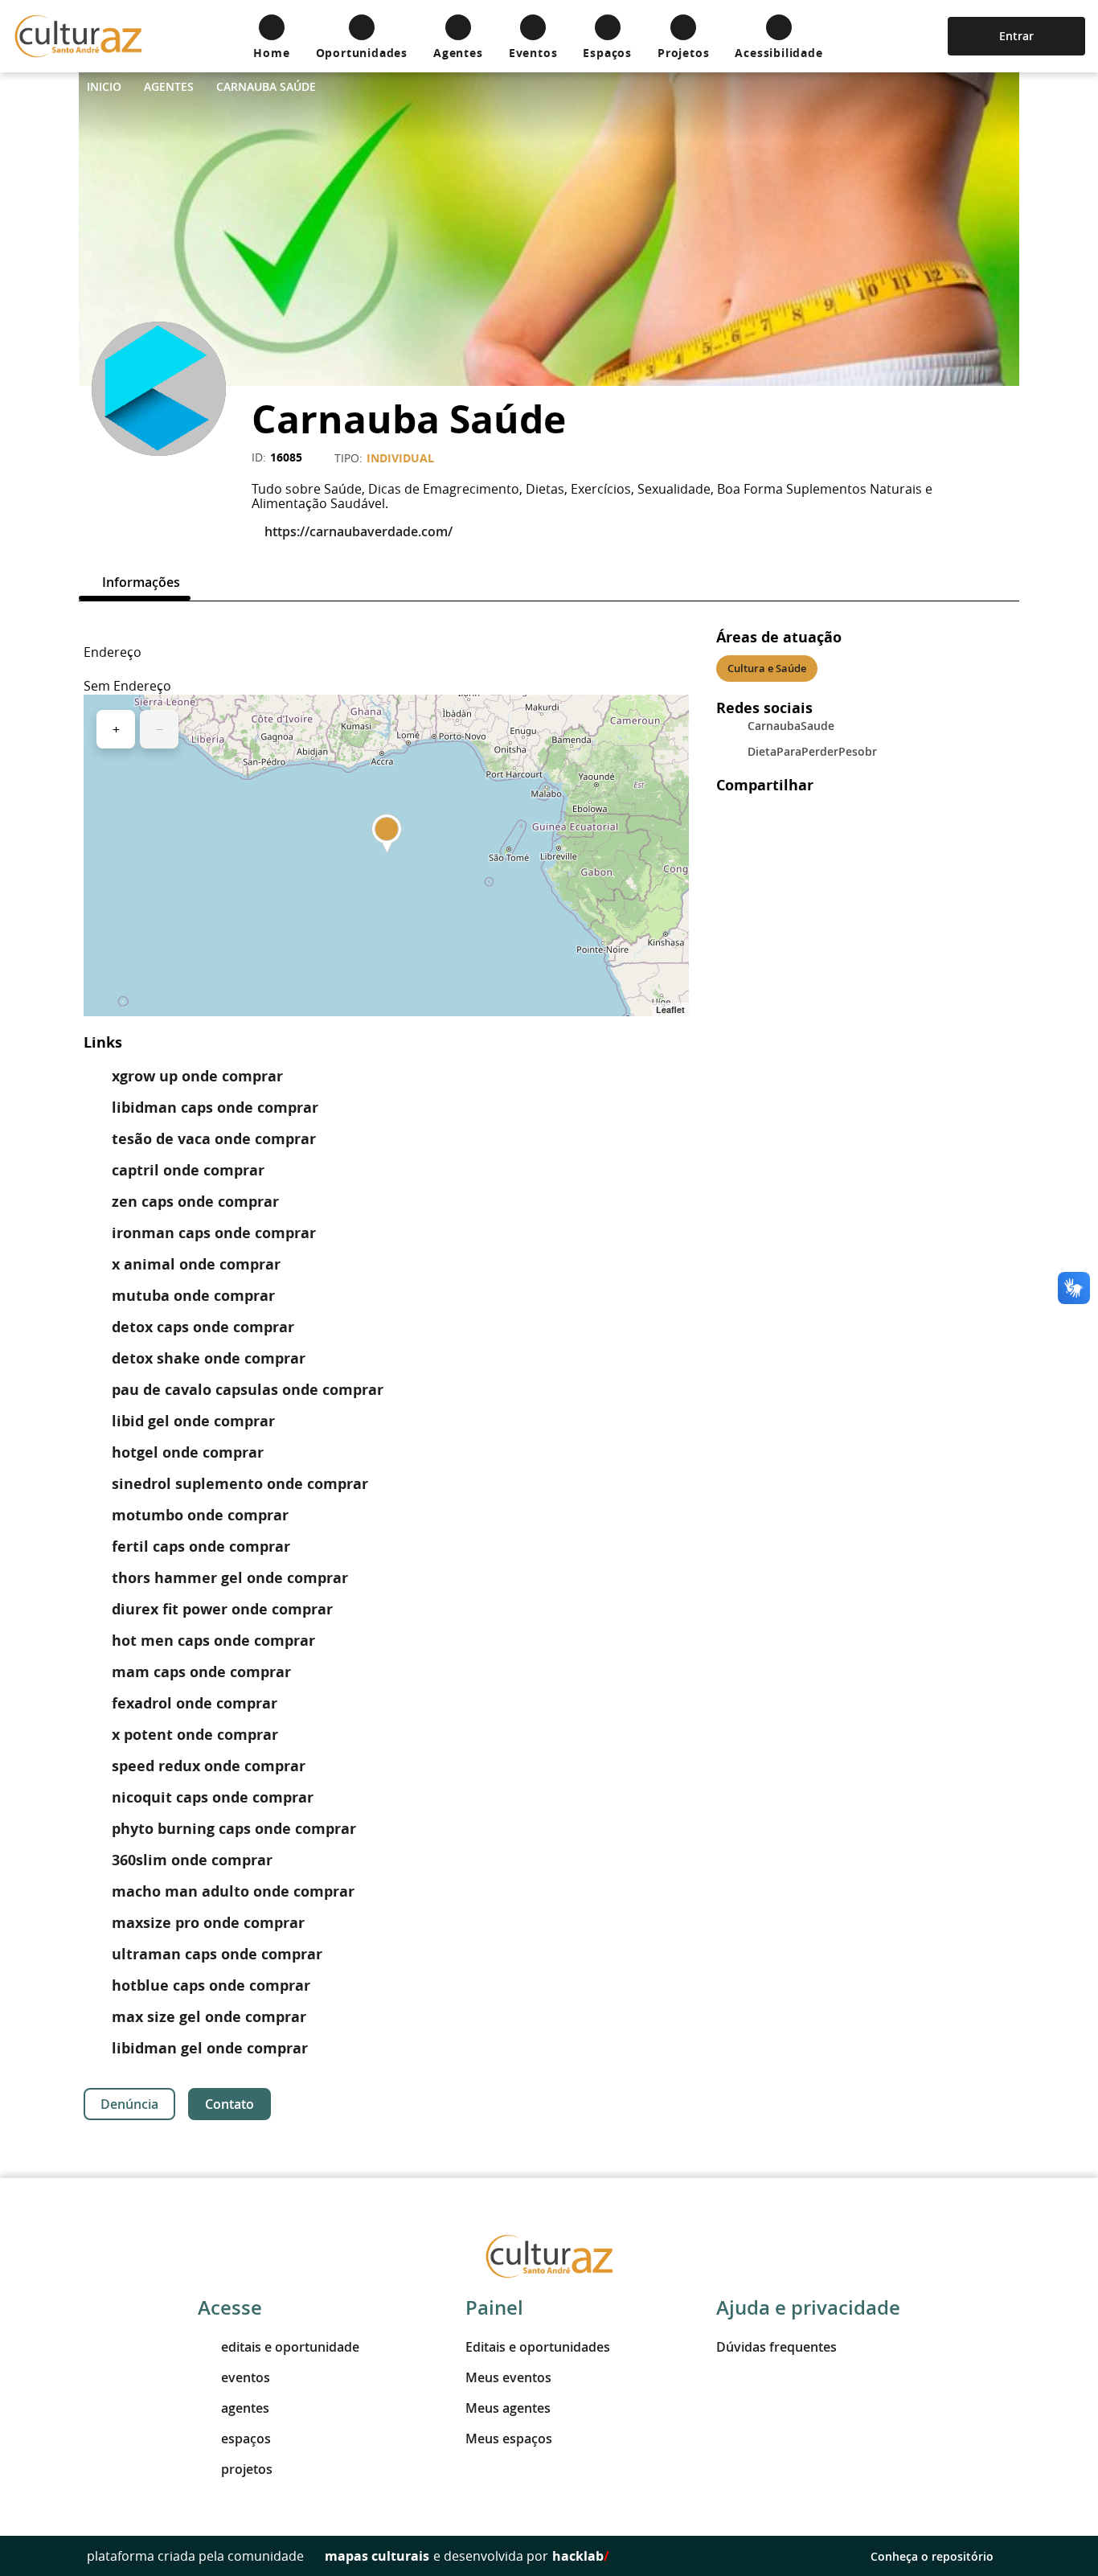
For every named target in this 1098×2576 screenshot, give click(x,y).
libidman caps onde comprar (215, 1108)
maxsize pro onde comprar (208, 1923)
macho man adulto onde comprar (233, 1891)
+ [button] (116, 729)
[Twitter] (133, 485)
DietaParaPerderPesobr (812, 751)
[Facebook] (172, 485)
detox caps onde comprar (203, 1327)
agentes (245, 2408)
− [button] (160, 729)
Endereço (113, 652)
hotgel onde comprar (188, 1452)
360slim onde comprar (192, 1860)
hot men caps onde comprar (213, 1641)
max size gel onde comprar (209, 2017)
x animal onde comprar (196, 1264)
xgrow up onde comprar (197, 1076)
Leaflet (670, 1009)
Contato (229, 2104)
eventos (246, 2377)
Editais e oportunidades (538, 2347)
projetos (247, 2469)
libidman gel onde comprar (210, 2048)
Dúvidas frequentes (776, 2347)
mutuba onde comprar (193, 1296)
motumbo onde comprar (200, 1515)
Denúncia (129, 2104)
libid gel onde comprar (193, 1421)
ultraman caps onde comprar (217, 1954)
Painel (494, 2307)
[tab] (135, 582)
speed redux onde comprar (209, 1766)
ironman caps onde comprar (214, 1233)
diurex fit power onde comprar (222, 1609)
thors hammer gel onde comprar (230, 1578)
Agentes (169, 86)
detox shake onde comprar (209, 1358)
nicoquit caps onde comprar (213, 1797)
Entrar (1016, 36)
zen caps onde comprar (195, 1202)
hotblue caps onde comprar (211, 1985)
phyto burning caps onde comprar (234, 1829)
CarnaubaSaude (791, 726)
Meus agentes (508, 2408)
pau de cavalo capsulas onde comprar (248, 1390)
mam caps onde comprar (201, 1672)
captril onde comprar (188, 1170)
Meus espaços (509, 2439)
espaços (246, 2439)
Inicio (104, 86)
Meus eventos (508, 2377)
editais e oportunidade (290, 2347)
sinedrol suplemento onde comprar (240, 1484)
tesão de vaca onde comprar (214, 1139)
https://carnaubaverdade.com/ (358, 531)
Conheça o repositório (932, 2556)
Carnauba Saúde (266, 86)
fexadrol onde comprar (195, 1703)
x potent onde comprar (195, 1735)
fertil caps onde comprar (201, 1546)
